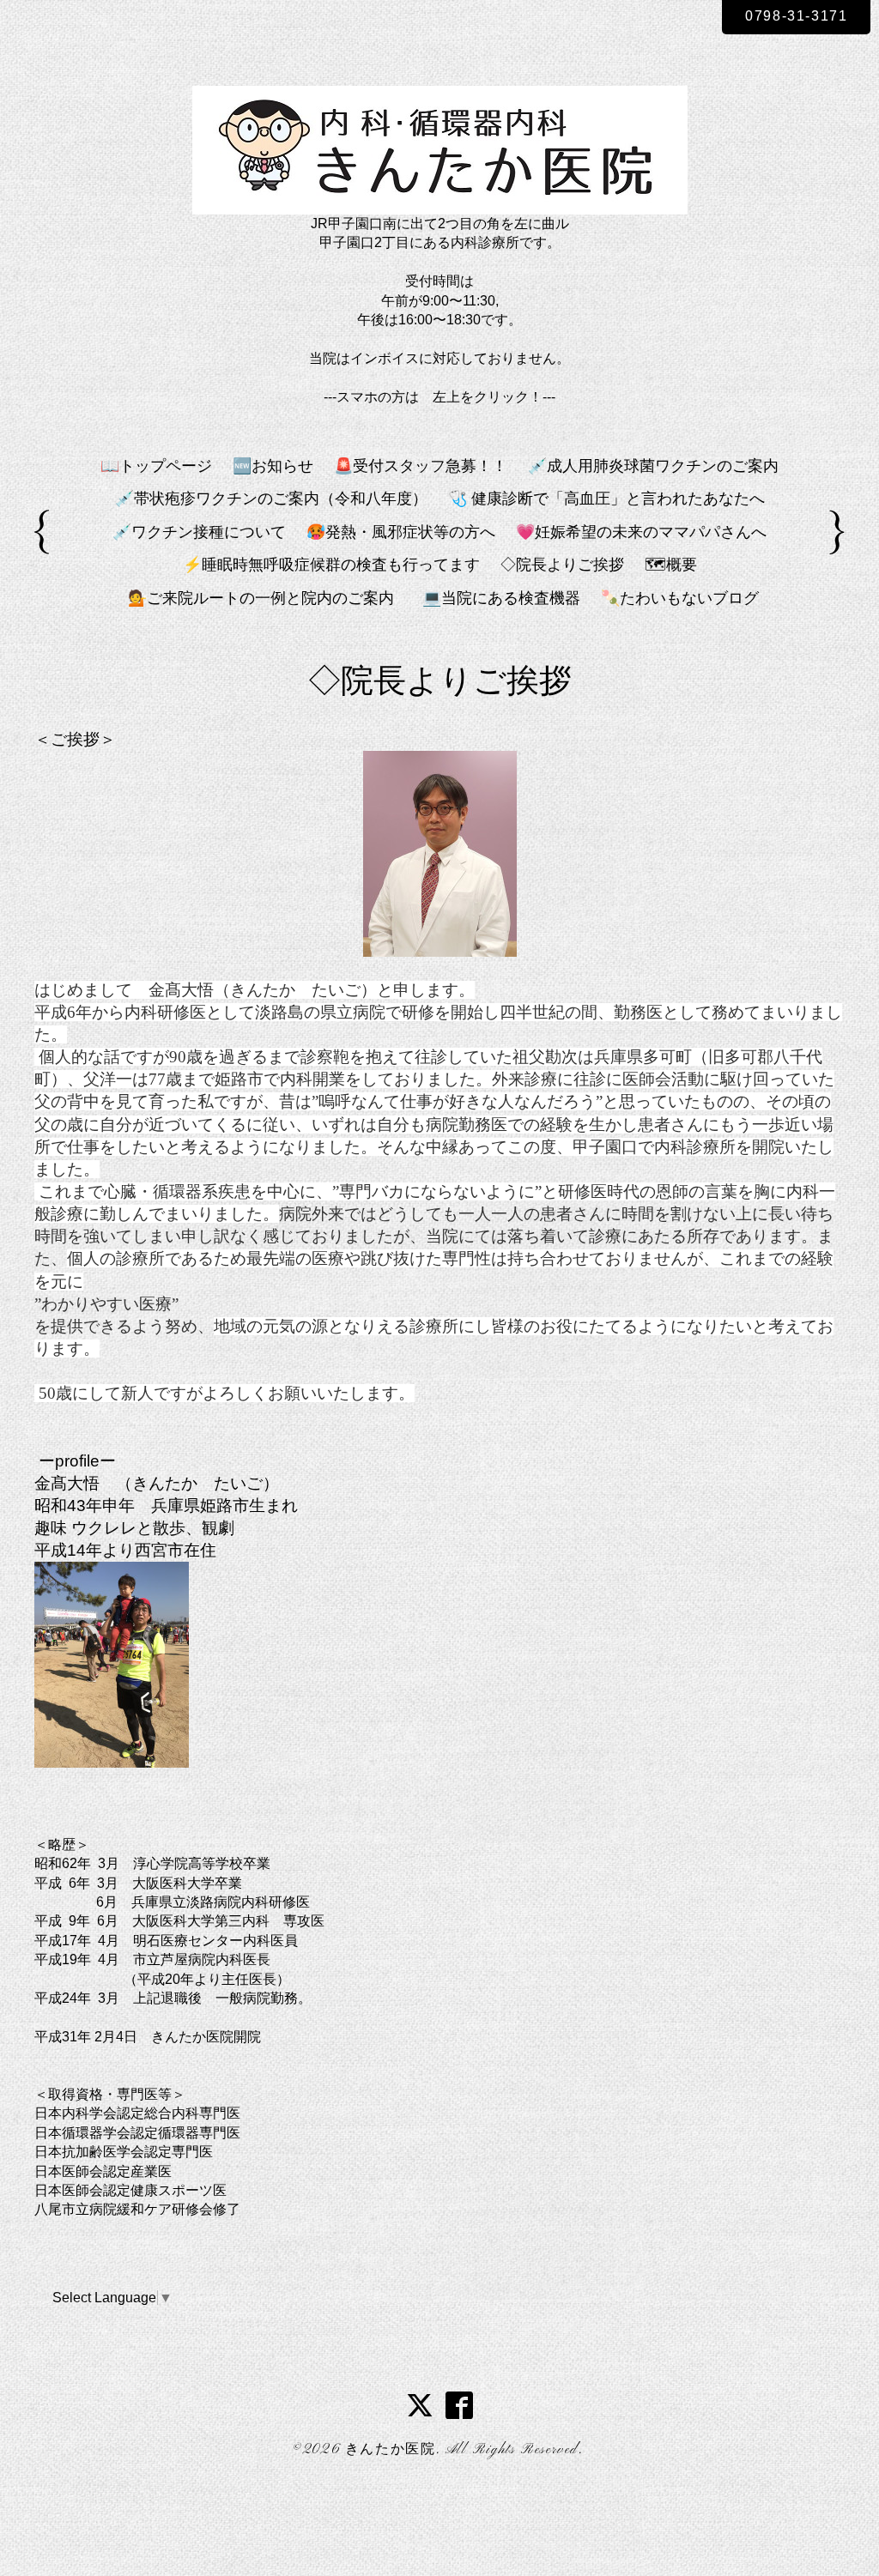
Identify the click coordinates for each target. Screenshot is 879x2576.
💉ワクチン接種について (199, 532)
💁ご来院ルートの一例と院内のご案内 (269, 598)
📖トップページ (156, 466)
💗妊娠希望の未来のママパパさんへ (641, 532)
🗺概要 (671, 565)
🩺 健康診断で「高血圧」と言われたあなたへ (606, 499)
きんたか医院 (391, 2450)
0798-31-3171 (796, 16)
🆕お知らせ (273, 466)
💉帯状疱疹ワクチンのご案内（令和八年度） (271, 499)
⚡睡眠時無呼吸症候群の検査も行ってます (331, 565)
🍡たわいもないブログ (680, 598)
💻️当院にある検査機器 (501, 598)
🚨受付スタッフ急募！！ (421, 466)
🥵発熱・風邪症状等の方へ (401, 532)
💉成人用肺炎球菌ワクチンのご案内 (653, 466)
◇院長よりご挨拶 (562, 565)
